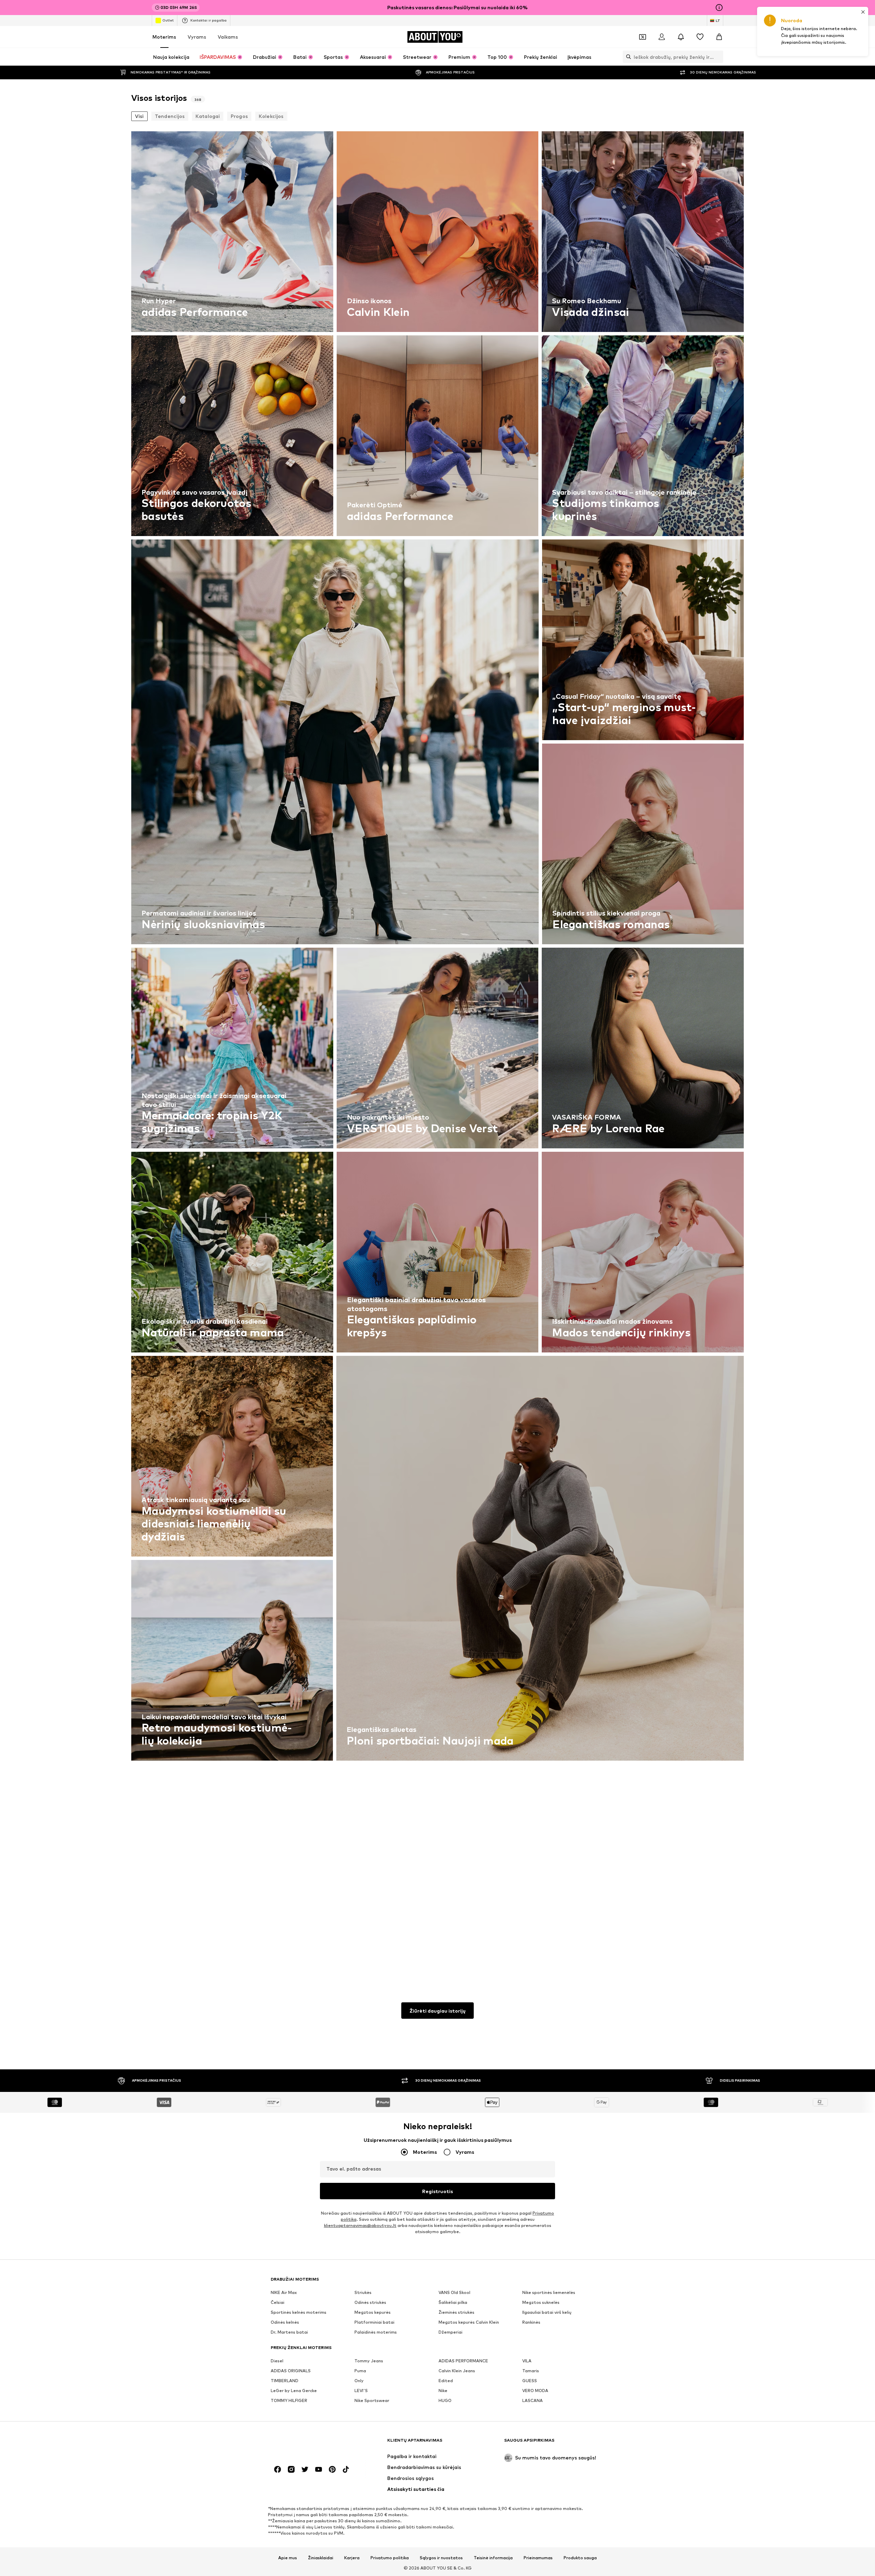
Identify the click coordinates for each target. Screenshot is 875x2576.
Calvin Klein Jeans (457, 2371)
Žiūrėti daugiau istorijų (437, 2011)
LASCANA (533, 2400)
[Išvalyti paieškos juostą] (718, 57)
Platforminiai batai (374, 2322)
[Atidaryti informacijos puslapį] (719, 8)
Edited (446, 2381)
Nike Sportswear (372, 2400)
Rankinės (531, 2322)
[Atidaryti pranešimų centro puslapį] (681, 37)
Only (359, 2381)
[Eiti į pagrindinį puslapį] (308, 2444)
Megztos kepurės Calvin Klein (469, 2322)
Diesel (277, 2361)
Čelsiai (278, 2302)
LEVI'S (361, 2391)
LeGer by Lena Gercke (294, 2391)
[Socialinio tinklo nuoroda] (278, 2469)
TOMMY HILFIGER (289, 2400)
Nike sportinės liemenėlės (549, 2292)
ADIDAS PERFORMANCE (463, 2361)
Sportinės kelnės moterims (299, 2312)
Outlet (168, 20)
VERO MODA (535, 2391)
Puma (360, 2371)
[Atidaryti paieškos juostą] (627, 57)
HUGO (445, 2400)
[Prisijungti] (662, 37)
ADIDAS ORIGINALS (291, 2371)
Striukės (363, 2292)
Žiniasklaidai (321, 2558)
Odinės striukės (370, 2302)
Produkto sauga (580, 2558)
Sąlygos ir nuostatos (441, 2558)
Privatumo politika (390, 2558)
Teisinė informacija (493, 2558)
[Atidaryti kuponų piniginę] (643, 37)
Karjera (352, 2558)
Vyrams (197, 37)
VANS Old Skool (454, 2292)
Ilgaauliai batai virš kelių (547, 2312)
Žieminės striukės (456, 2312)
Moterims (164, 37)
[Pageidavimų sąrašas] (700, 37)
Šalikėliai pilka (453, 2302)
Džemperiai (450, 2332)
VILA (527, 2361)
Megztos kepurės (373, 2312)
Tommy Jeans (369, 2361)
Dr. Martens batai (289, 2332)
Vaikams (228, 37)
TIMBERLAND (285, 2381)
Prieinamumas (538, 2558)
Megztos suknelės (541, 2302)
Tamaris (531, 2371)
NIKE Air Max (284, 2292)
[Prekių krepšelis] (719, 37)
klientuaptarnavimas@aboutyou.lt (360, 2225)
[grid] (437, 1050)
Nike (443, 2391)
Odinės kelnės (285, 2322)
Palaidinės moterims (376, 2332)
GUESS (530, 2381)
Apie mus (288, 2558)
